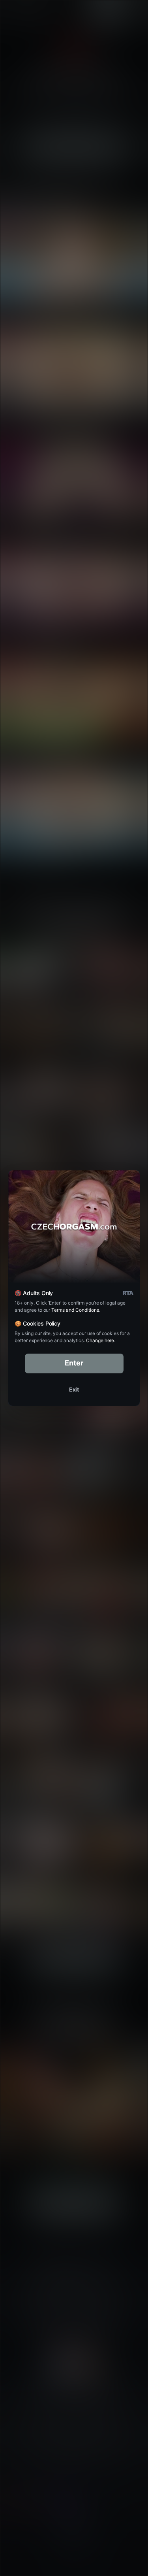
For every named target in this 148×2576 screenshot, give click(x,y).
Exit (74, 1389)
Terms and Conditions (75, 1310)
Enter (74, 1363)
